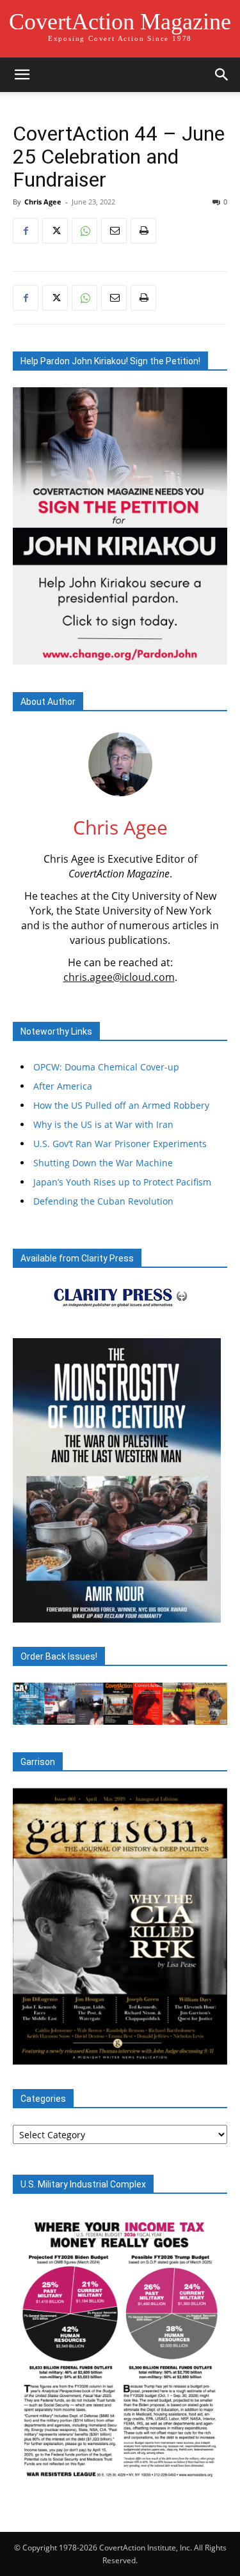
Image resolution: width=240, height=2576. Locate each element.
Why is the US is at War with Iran (103, 1124)
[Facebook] (26, 231)
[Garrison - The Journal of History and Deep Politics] (120, 1927)
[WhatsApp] (84, 231)
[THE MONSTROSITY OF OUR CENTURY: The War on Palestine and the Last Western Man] (117, 1480)
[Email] (114, 231)
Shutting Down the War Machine (103, 1163)
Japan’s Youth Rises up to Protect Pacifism (122, 1182)
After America (63, 1086)
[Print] (143, 231)
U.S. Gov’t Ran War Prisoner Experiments (120, 1144)
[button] (22, 75)
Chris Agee (43, 202)
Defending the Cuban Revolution (103, 1201)
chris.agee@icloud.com (119, 977)
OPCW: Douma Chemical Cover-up (106, 1067)
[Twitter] (55, 231)
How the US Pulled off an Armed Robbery (121, 1105)
